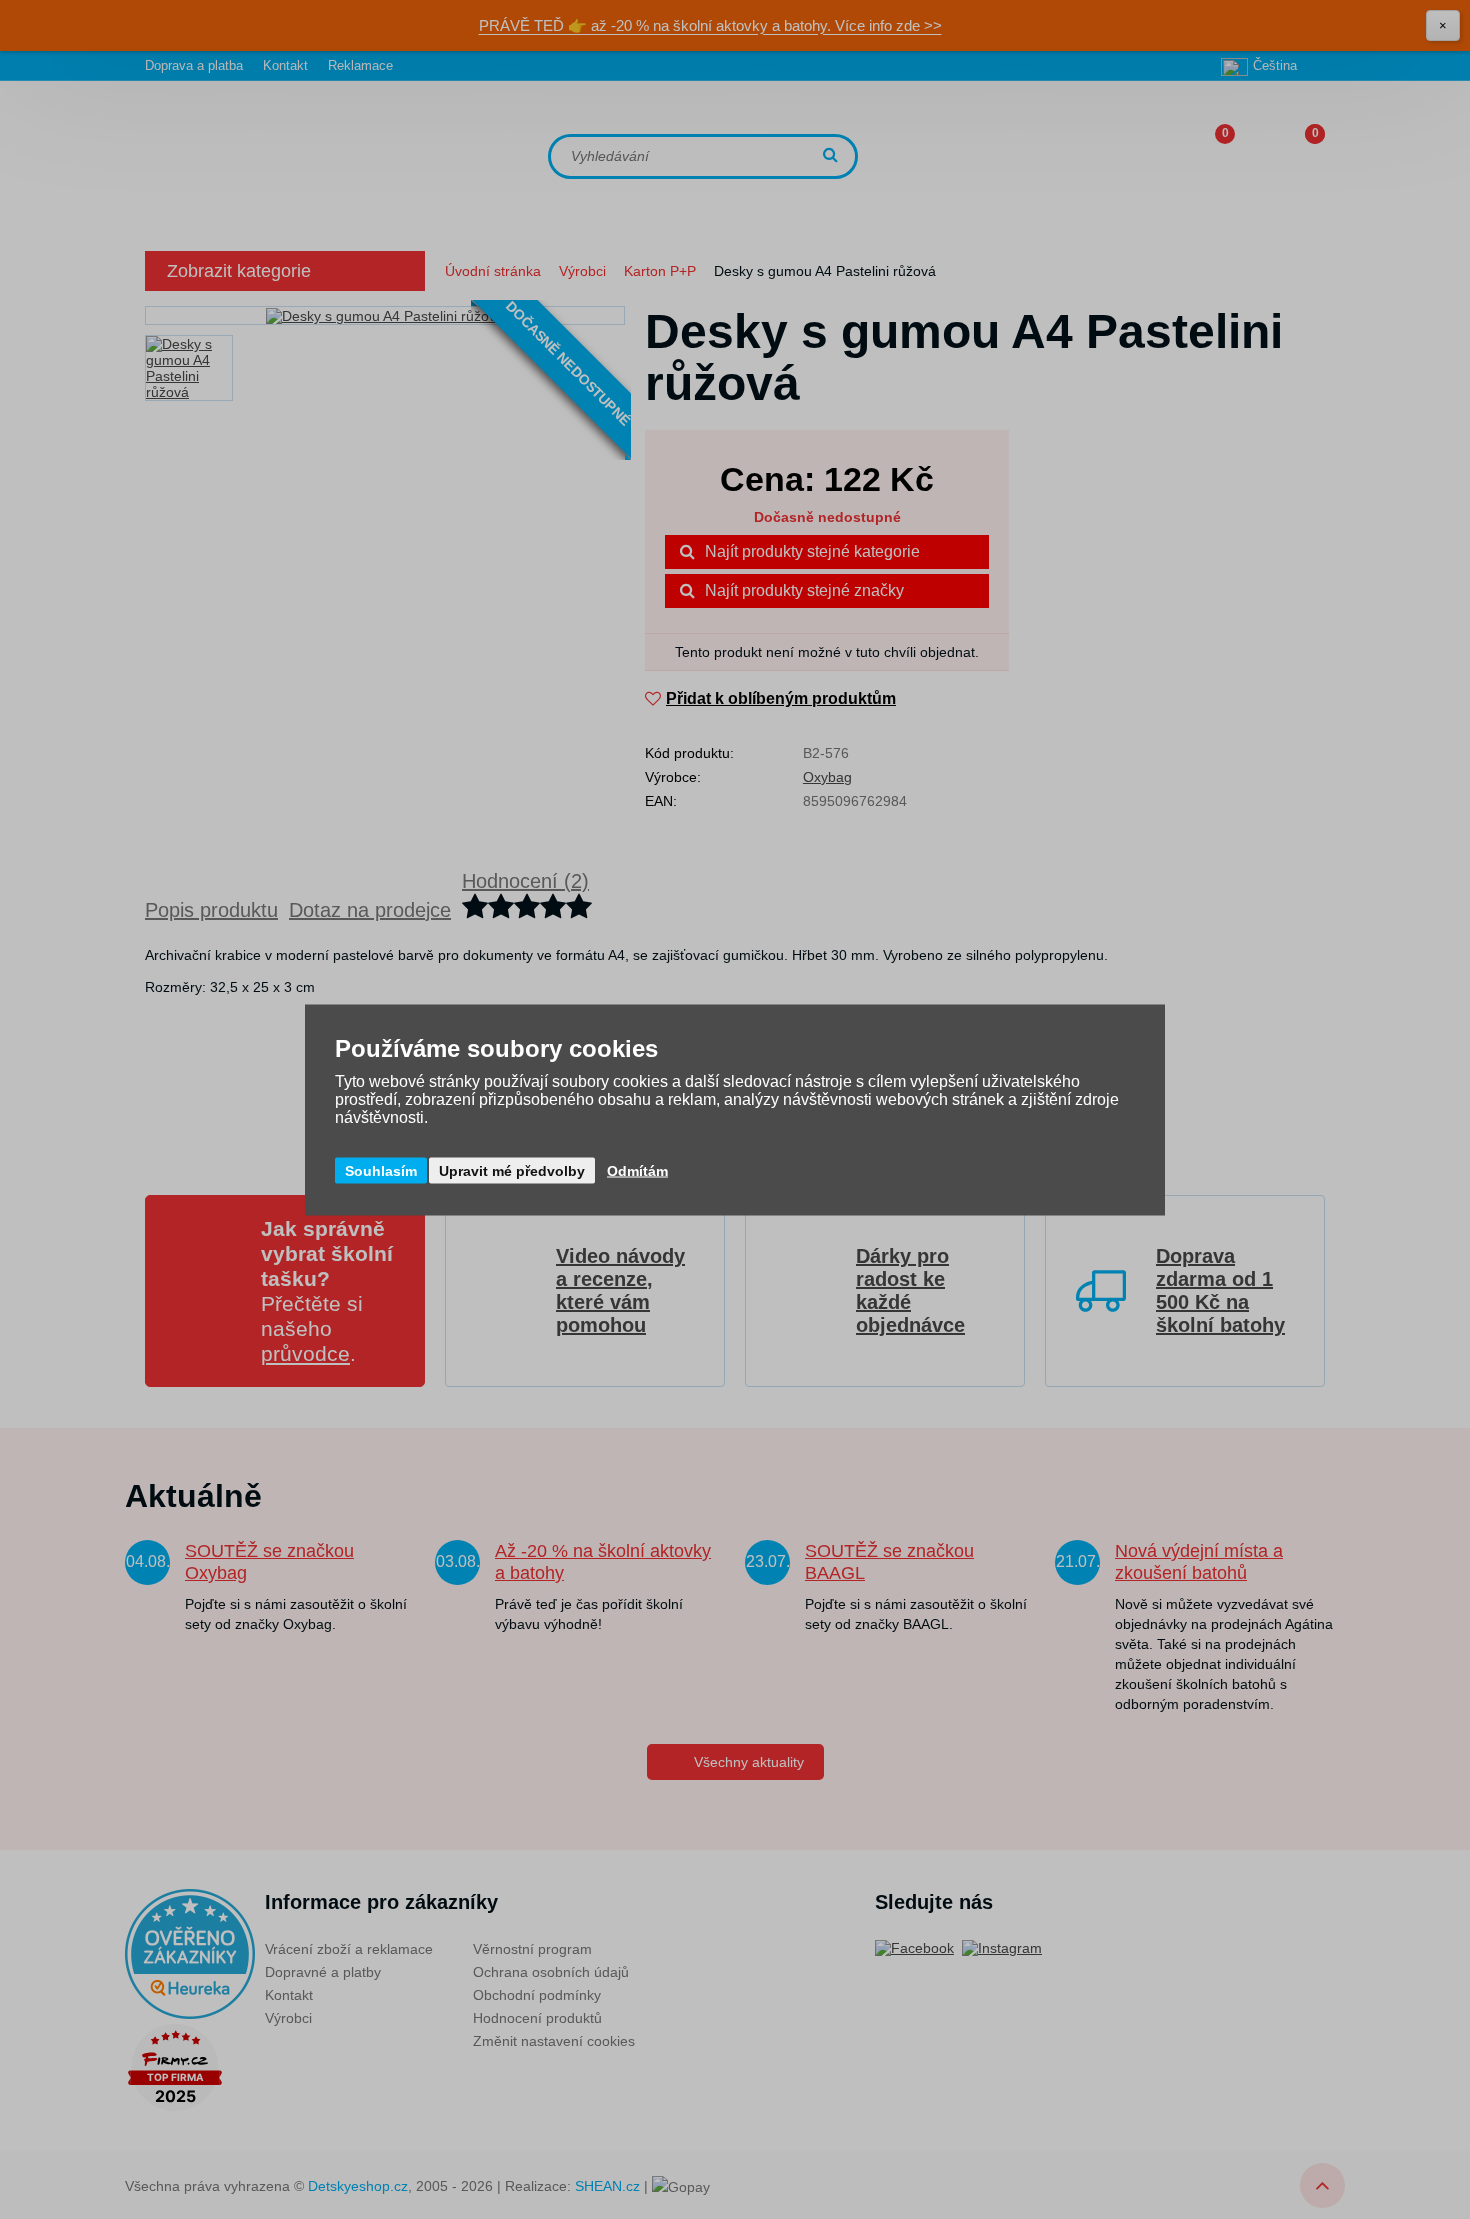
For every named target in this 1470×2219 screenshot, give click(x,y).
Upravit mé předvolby (512, 1170)
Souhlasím (381, 1170)
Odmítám (637, 1170)
